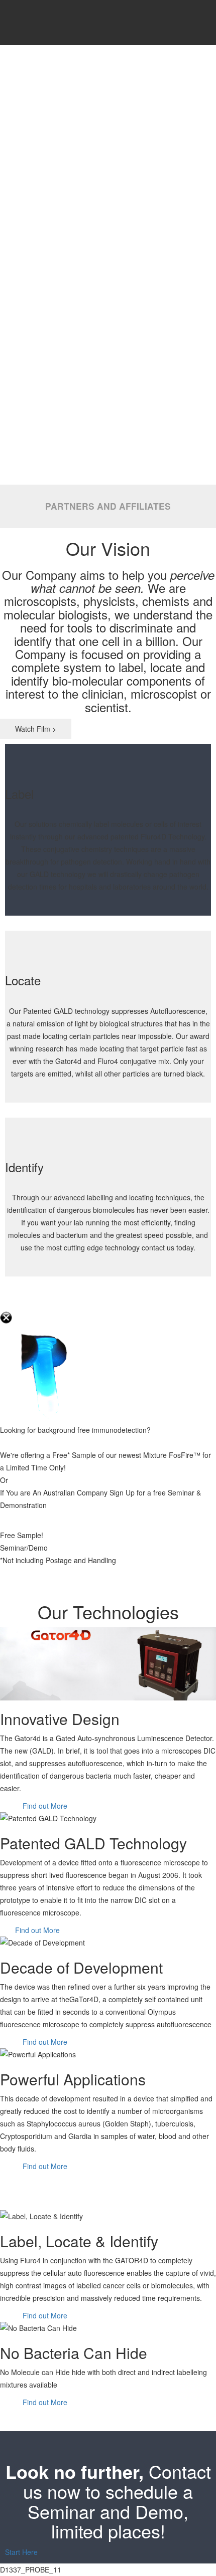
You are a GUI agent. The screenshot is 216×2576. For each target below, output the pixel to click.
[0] (196, 23)
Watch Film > (36, 729)
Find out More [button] (44, 1806)
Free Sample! (22, 1535)
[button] (3, 2179)
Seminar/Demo (24, 1548)
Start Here (21, 2552)
